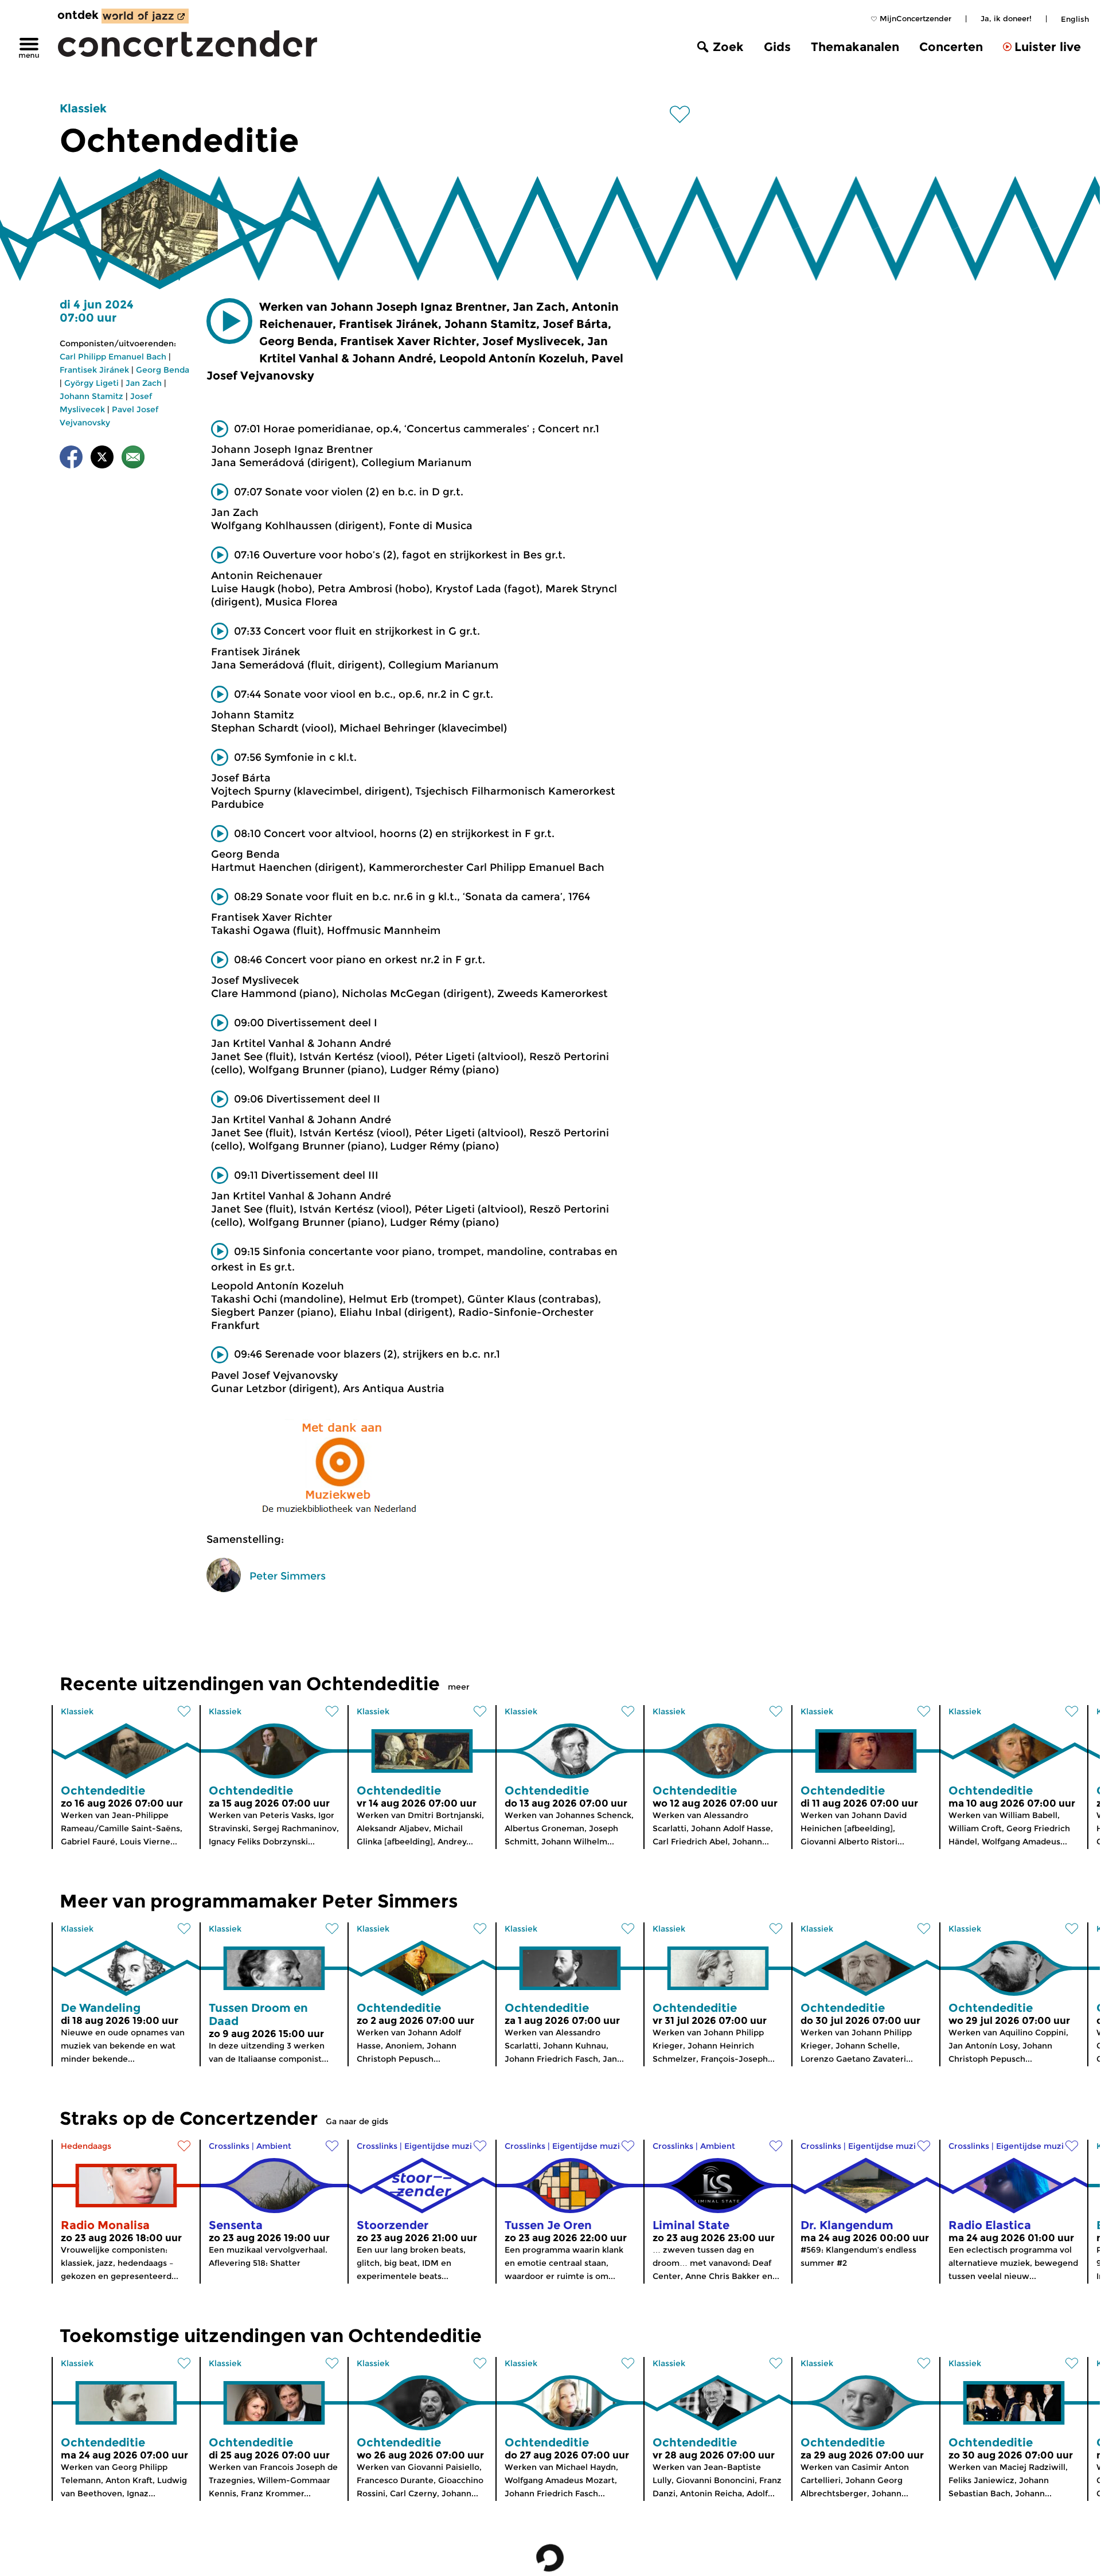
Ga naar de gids (357, 2121)
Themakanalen (855, 47)
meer (459, 1687)
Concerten (951, 47)
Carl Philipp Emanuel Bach (113, 357)
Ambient (274, 2146)
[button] (229, 321)
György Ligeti (91, 383)
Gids (777, 47)
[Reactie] (133, 459)
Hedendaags (86, 2146)
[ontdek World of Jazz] (145, 16)
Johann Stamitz (91, 396)
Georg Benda (163, 370)
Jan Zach (144, 383)
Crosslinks (229, 2146)
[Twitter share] (102, 459)
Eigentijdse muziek (443, 2146)
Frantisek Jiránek (94, 370)
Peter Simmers (288, 1576)
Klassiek (83, 108)
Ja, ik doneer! (1006, 18)
